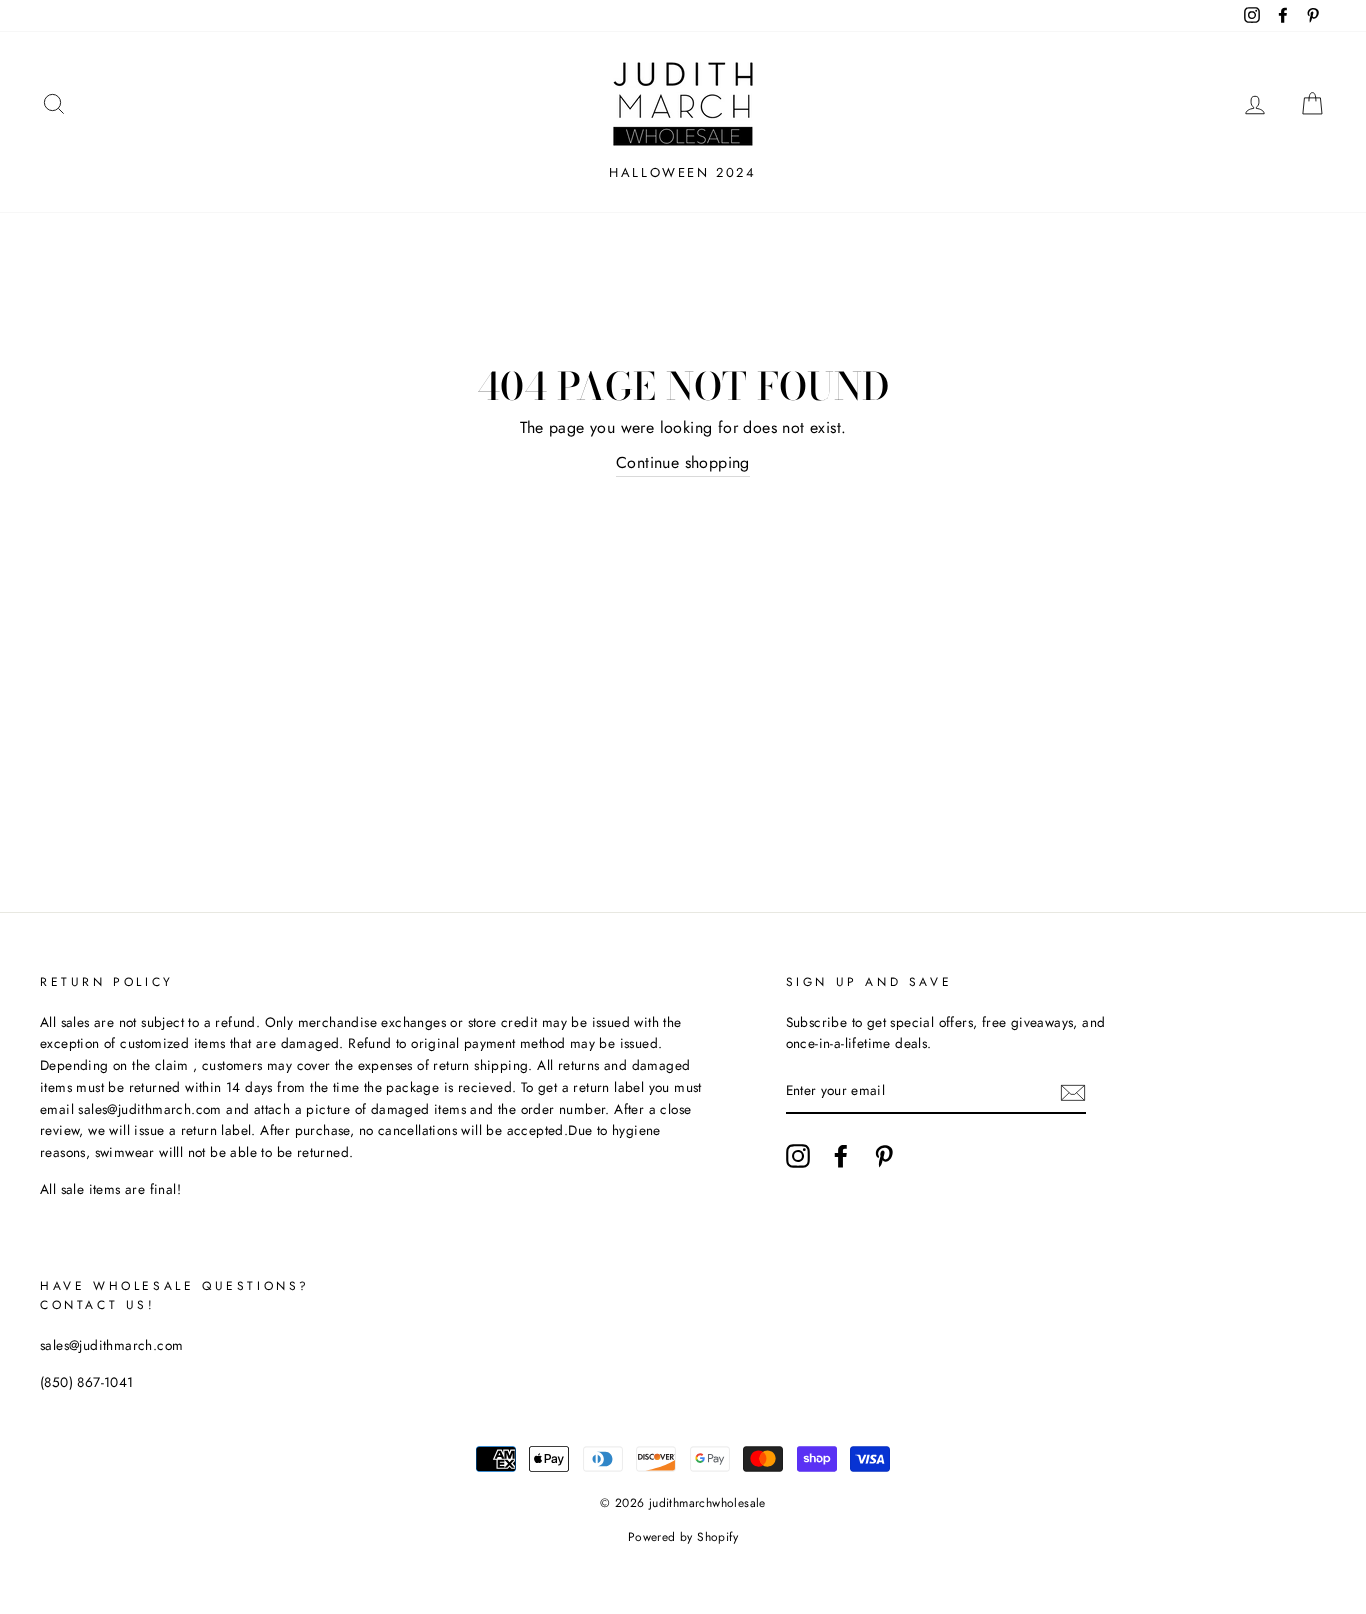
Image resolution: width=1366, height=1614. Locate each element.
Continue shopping (683, 462)
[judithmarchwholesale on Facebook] (841, 1156)
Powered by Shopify (683, 1537)
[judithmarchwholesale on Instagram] (798, 1156)
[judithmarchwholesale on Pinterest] (884, 1156)
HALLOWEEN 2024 (682, 172)
